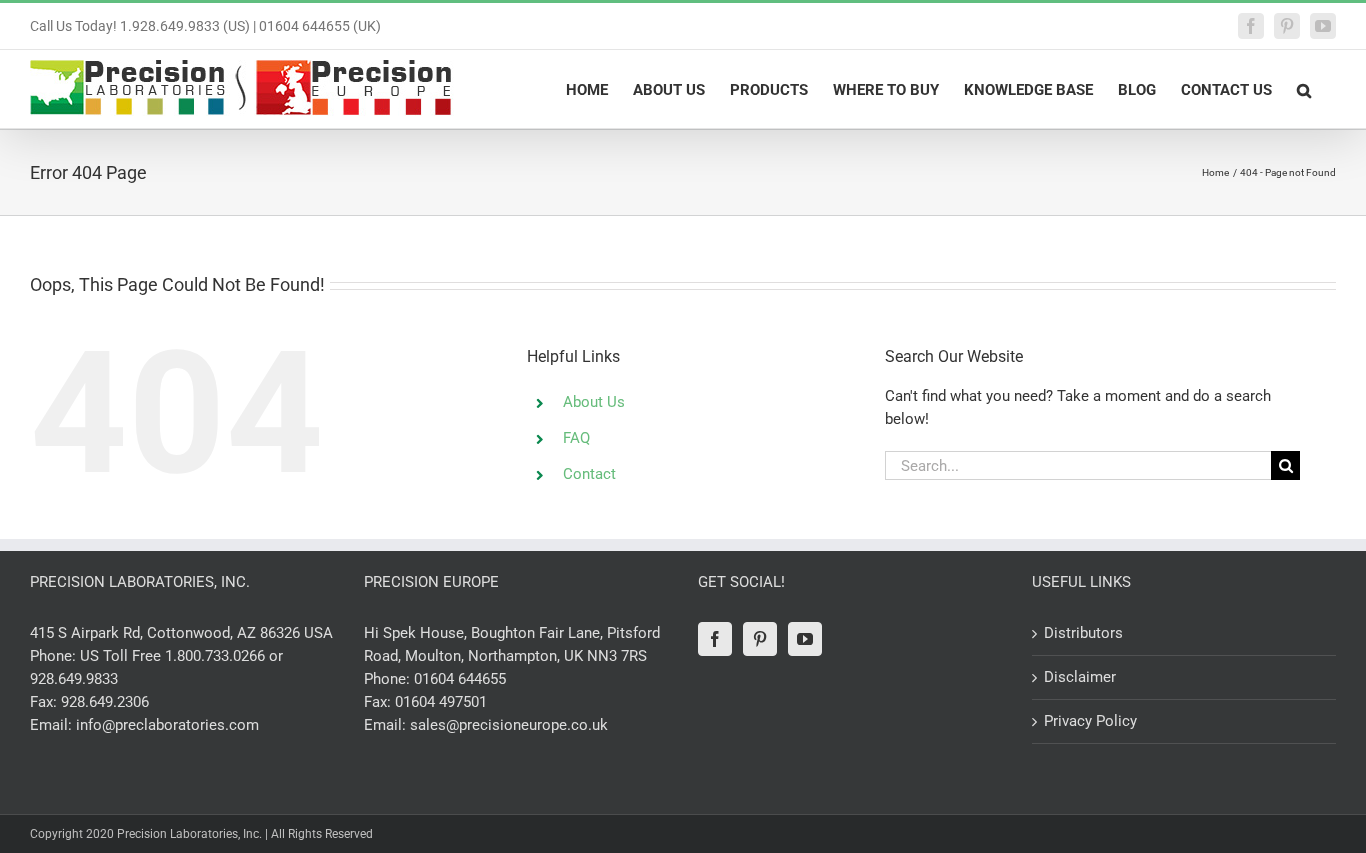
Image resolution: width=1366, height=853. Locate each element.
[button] (1304, 89)
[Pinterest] (760, 639)
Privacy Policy (1090, 721)
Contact (589, 474)
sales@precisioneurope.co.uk (509, 725)
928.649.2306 (105, 702)
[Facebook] (715, 639)
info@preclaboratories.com (167, 725)
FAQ (576, 438)
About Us (594, 402)
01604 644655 (460, 679)
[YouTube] (805, 639)
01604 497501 (441, 702)
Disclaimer (1080, 677)
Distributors (1083, 633)
